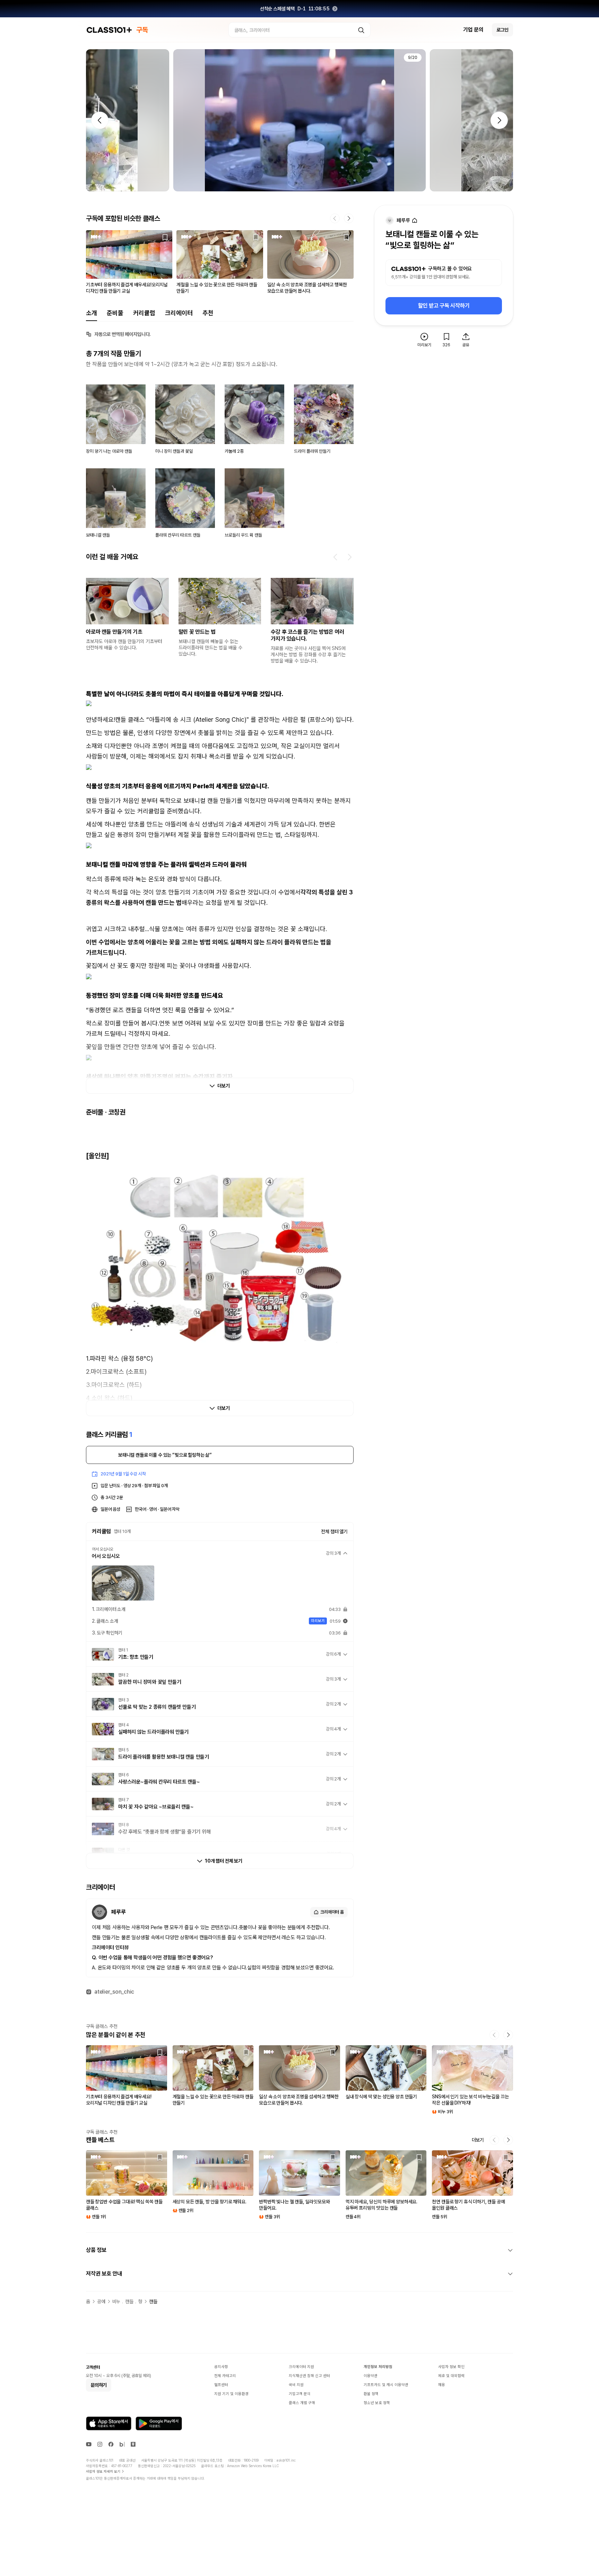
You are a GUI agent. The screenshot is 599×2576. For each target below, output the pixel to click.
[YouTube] (89, 2444)
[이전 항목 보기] (336, 557)
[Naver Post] (133, 2444)
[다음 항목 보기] (349, 557)
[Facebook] (111, 2444)
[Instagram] (100, 2444)
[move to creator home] (415, 221)
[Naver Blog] (122, 2444)
